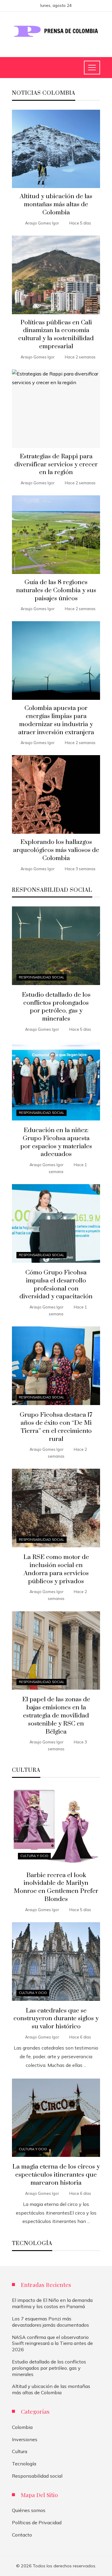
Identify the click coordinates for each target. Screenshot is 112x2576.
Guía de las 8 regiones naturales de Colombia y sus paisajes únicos (56, 590)
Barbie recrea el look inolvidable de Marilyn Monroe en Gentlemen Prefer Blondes (56, 1887)
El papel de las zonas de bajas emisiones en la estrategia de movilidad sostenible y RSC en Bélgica (56, 1716)
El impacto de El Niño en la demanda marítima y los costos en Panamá (52, 2303)
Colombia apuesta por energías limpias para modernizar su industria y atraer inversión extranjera (56, 720)
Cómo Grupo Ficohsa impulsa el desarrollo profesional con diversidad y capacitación (56, 1285)
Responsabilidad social (42, 977)
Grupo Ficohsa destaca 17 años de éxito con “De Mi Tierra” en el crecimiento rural (56, 1427)
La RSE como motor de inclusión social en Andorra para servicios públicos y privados (56, 1569)
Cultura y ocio (34, 1856)
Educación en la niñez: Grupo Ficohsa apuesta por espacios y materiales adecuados (56, 1142)
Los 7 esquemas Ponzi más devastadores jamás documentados (50, 2322)
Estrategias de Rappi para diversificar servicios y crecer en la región (56, 465)
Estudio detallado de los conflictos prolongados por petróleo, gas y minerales (56, 1007)
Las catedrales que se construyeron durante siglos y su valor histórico (56, 2019)
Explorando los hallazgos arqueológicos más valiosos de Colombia (56, 850)
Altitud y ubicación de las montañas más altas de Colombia (56, 204)
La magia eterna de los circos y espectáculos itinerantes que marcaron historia (56, 2175)
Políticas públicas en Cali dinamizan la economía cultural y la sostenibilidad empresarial (56, 335)
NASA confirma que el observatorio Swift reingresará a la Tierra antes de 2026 (52, 2343)
